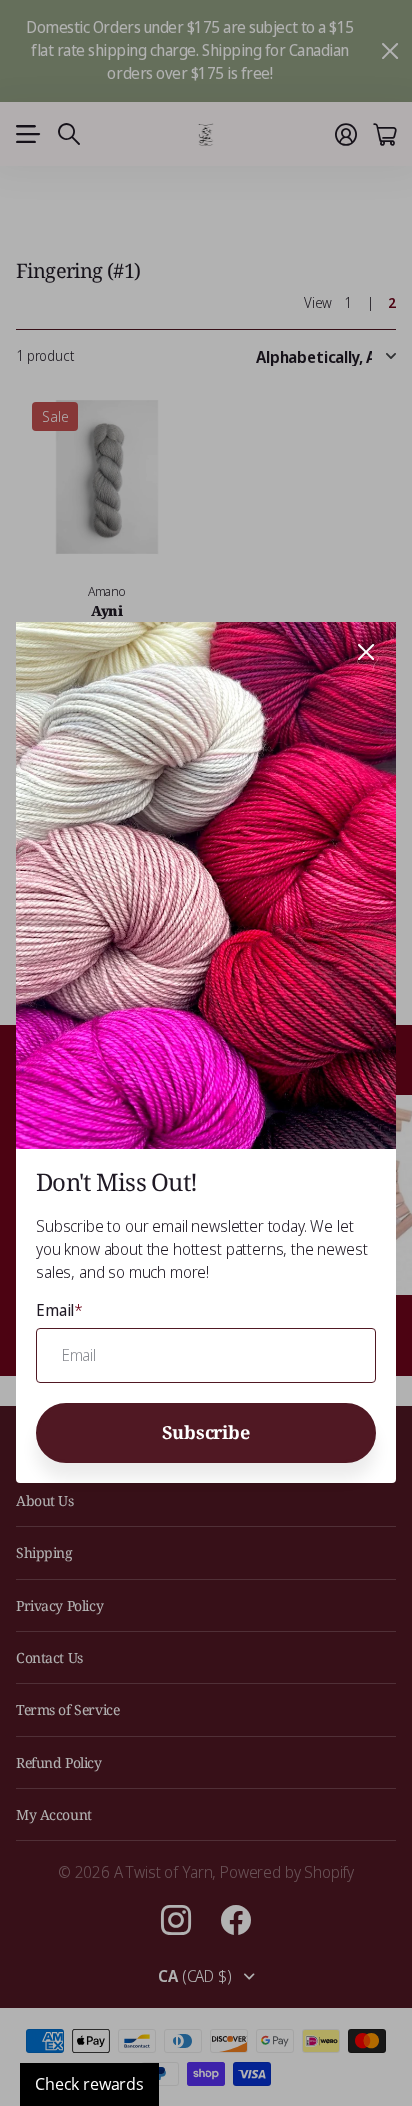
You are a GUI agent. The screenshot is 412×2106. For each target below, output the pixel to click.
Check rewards (89, 2084)
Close (366, 652)
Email (59, 1311)
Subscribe (205, 1432)
